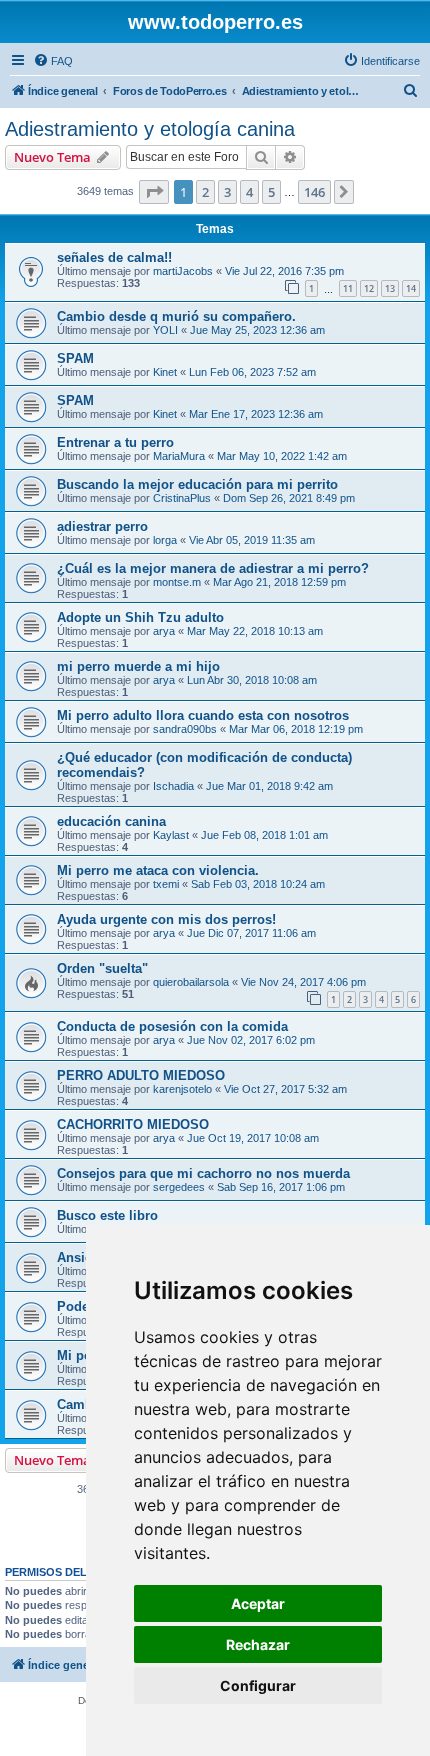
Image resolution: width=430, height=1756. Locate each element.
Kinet (165, 372)
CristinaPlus (182, 498)
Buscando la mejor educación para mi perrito (197, 484)
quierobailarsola (191, 982)
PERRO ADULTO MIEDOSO (141, 1075)
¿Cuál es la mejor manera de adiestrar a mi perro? (213, 568)
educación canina (111, 821)
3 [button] (227, 192)
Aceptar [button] (258, 1603)
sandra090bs (185, 729)
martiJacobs (183, 271)
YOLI (165, 330)
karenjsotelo (182, 1089)
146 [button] (314, 192)
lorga (165, 540)
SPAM (75, 358)
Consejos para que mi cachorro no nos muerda (203, 1173)
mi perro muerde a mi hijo (138, 666)
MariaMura (179, 456)
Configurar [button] (258, 1685)
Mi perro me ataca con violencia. (158, 870)
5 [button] (271, 192)
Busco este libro (107, 1215)
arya (164, 631)
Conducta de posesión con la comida (172, 1026)
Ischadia (173, 786)
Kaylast (171, 835)
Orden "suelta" (102, 968)
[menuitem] (53, 61)
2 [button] (205, 192)
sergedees (179, 1187)
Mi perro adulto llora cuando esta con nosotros (203, 715)
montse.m (177, 582)
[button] (154, 192)
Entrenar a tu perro (115, 442)
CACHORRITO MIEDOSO (133, 1124)
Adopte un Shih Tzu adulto (140, 617)
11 (348, 288)
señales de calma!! (114, 257)
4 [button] (249, 192)
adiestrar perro (102, 526)
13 (390, 288)
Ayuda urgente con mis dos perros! (166, 919)
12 (369, 288)
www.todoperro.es (215, 22)
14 (411, 288)
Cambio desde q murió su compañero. (176, 316)
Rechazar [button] (258, 1644)
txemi (166, 884)
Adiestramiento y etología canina (150, 129)
